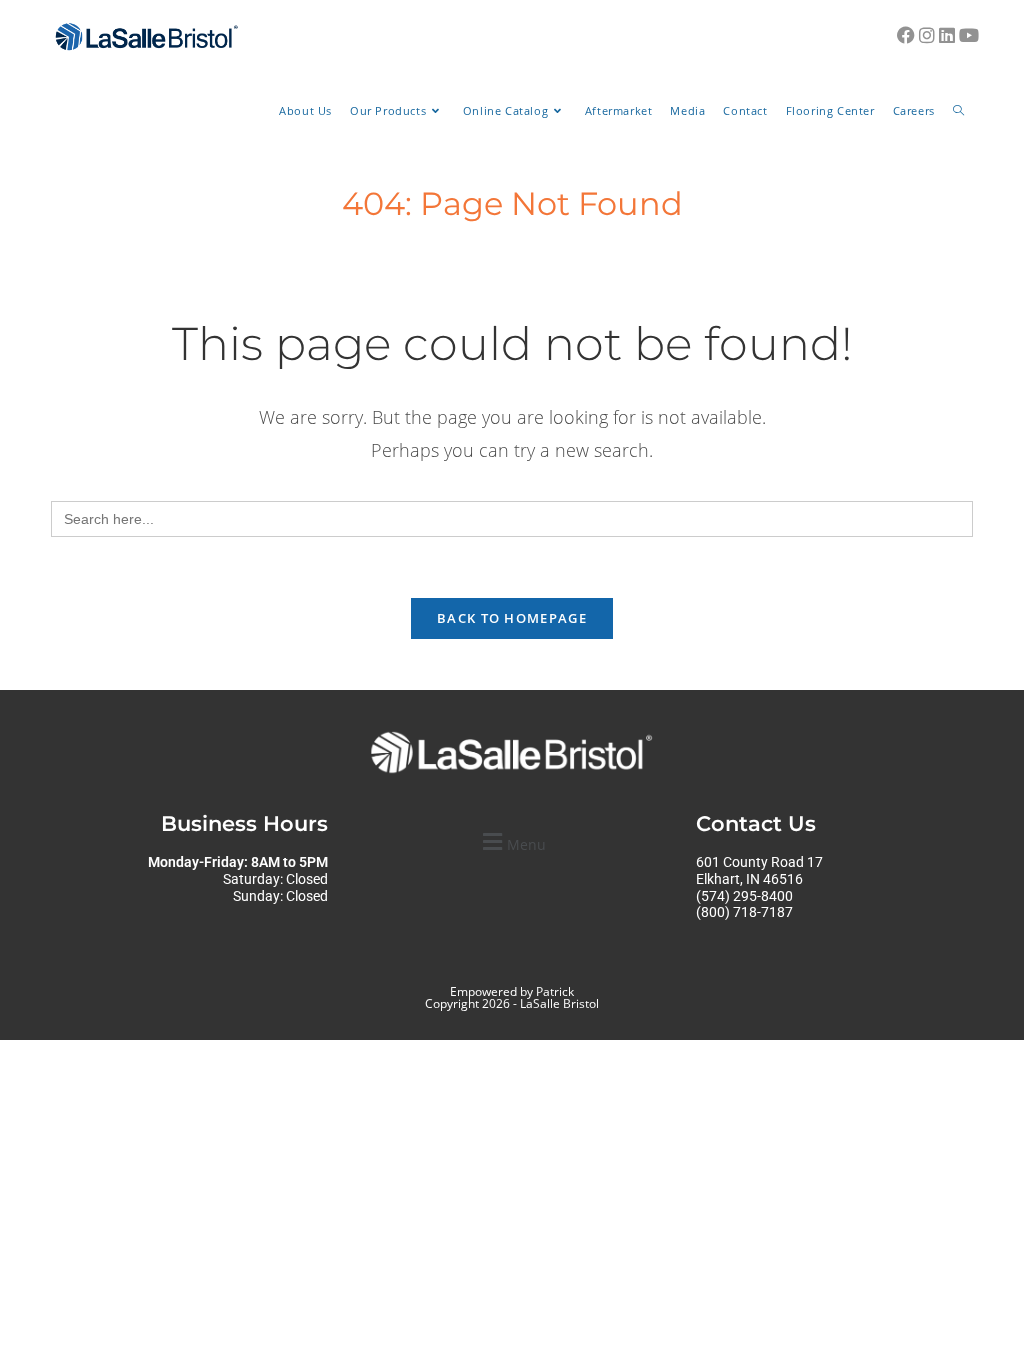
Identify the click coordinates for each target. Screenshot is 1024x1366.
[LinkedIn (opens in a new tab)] (947, 35)
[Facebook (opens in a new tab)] (906, 35)
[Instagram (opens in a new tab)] (927, 35)
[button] (511, 841)
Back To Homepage (512, 618)
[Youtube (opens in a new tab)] (969, 35)
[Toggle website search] (958, 111)
